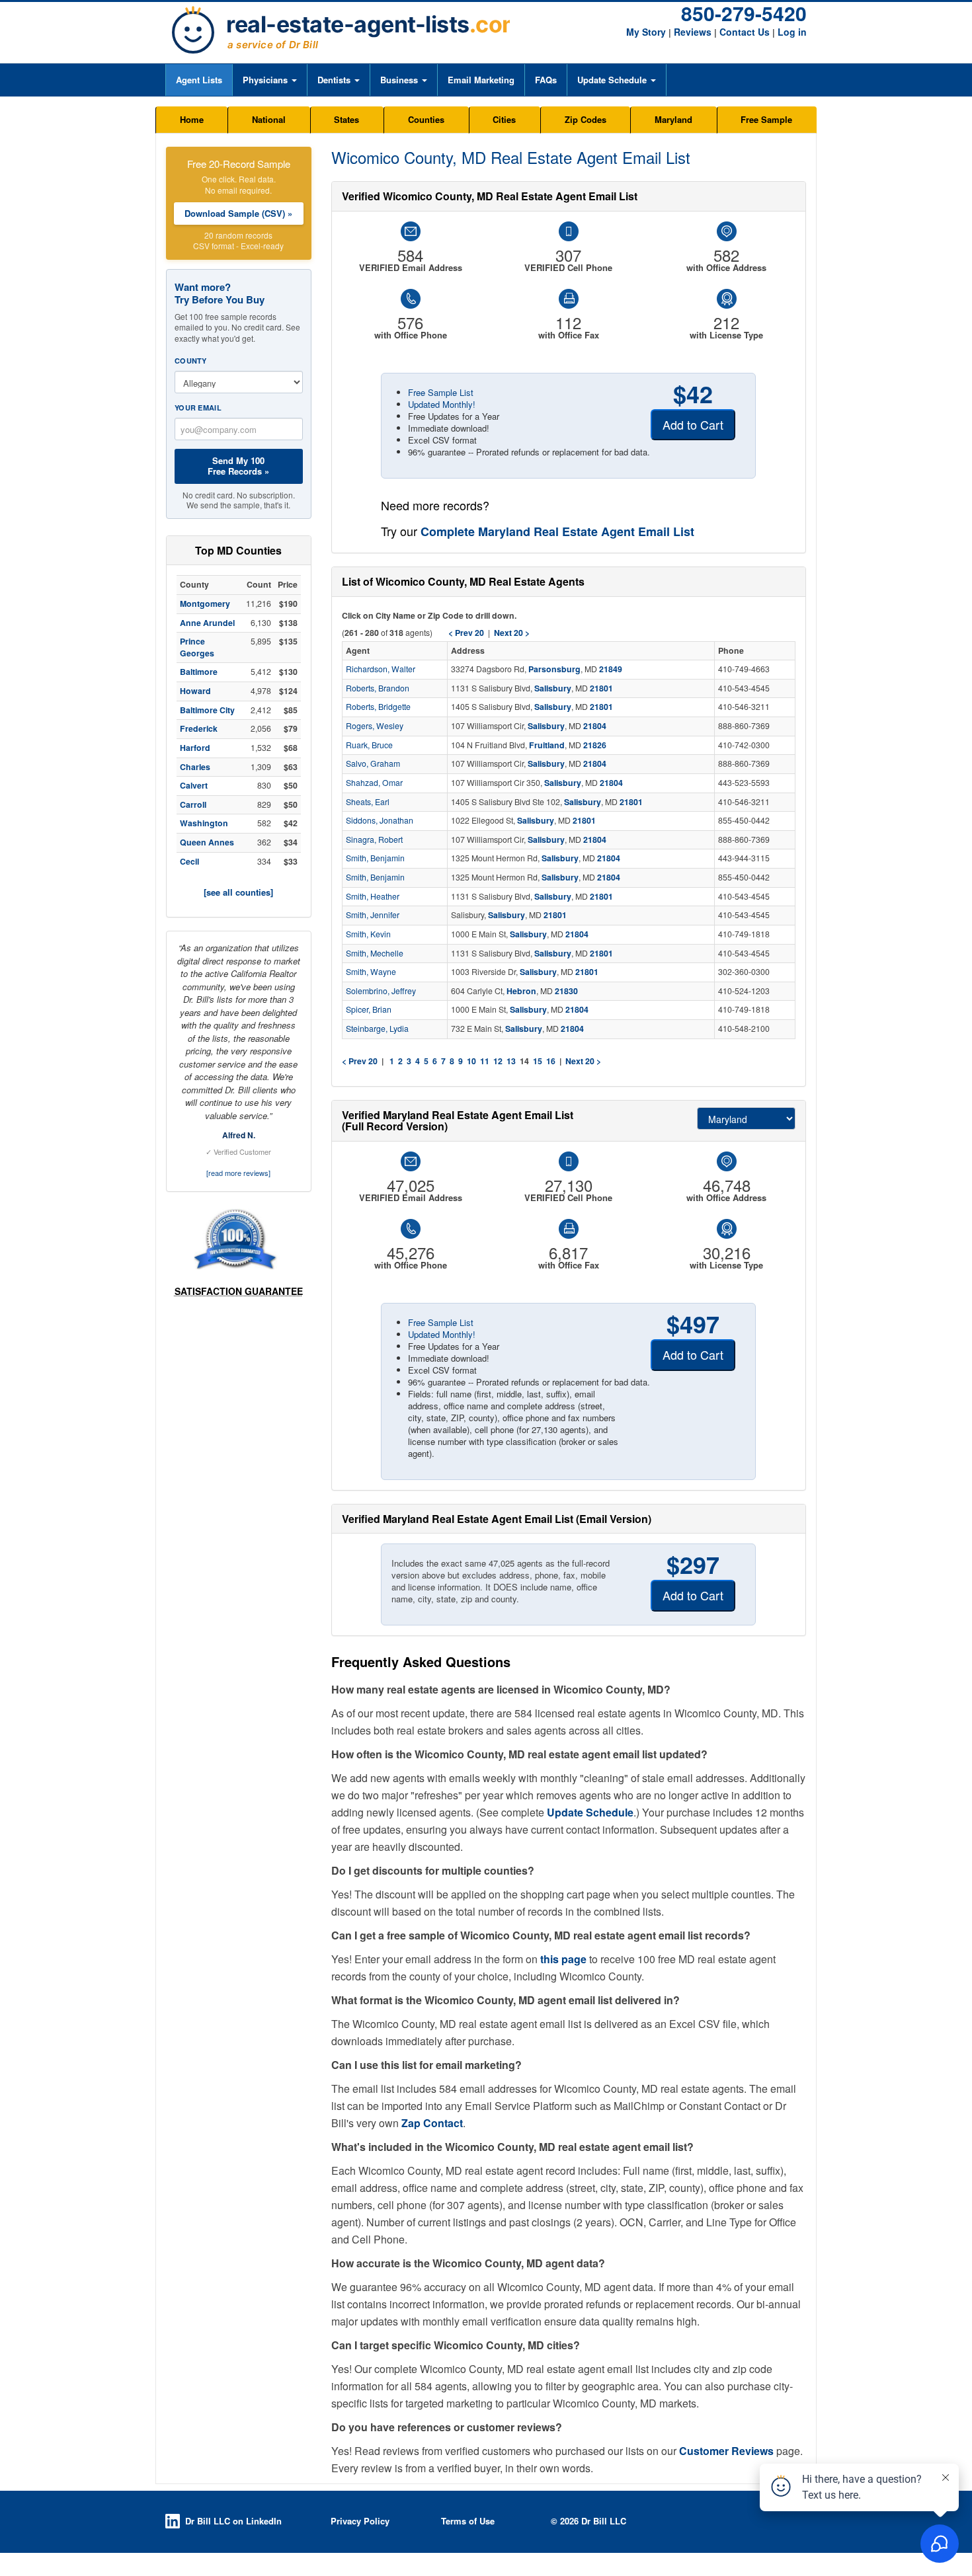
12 (498, 1061)
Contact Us (745, 32)
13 (511, 1061)
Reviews (693, 32)
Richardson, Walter (381, 669)
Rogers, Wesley (375, 726)
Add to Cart (693, 424)
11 (485, 1061)
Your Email (198, 408)
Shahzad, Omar (374, 783)
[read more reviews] (238, 1173)
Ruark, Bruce (369, 745)
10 (471, 1061)
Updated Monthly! (442, 404)
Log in (792, 32)
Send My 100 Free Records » (238, 466)
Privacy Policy (360, 2521)
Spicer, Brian (369, 1009)
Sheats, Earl (368, 802)
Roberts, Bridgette (378, 707)
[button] (269, 80)
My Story (646, 32)
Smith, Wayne (371, 972)
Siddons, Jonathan (380, 820)
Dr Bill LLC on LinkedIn (233, 2521)
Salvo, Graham (373, 763)
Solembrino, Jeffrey (381, 991)
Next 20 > (583, 1061)
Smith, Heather (373, 896)
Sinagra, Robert (374, 839)
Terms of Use (468, 2521)
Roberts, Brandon (378, 688)
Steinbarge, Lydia (377, 1029)
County (191, 361)
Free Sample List (441, 392)
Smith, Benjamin (375, 858)
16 (551, 1061)
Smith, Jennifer (373, 915)
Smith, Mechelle (375, 953)
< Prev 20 (360, 1061)
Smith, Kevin (368, 934)
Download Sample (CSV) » (238, 213)
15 (538, 1061)
